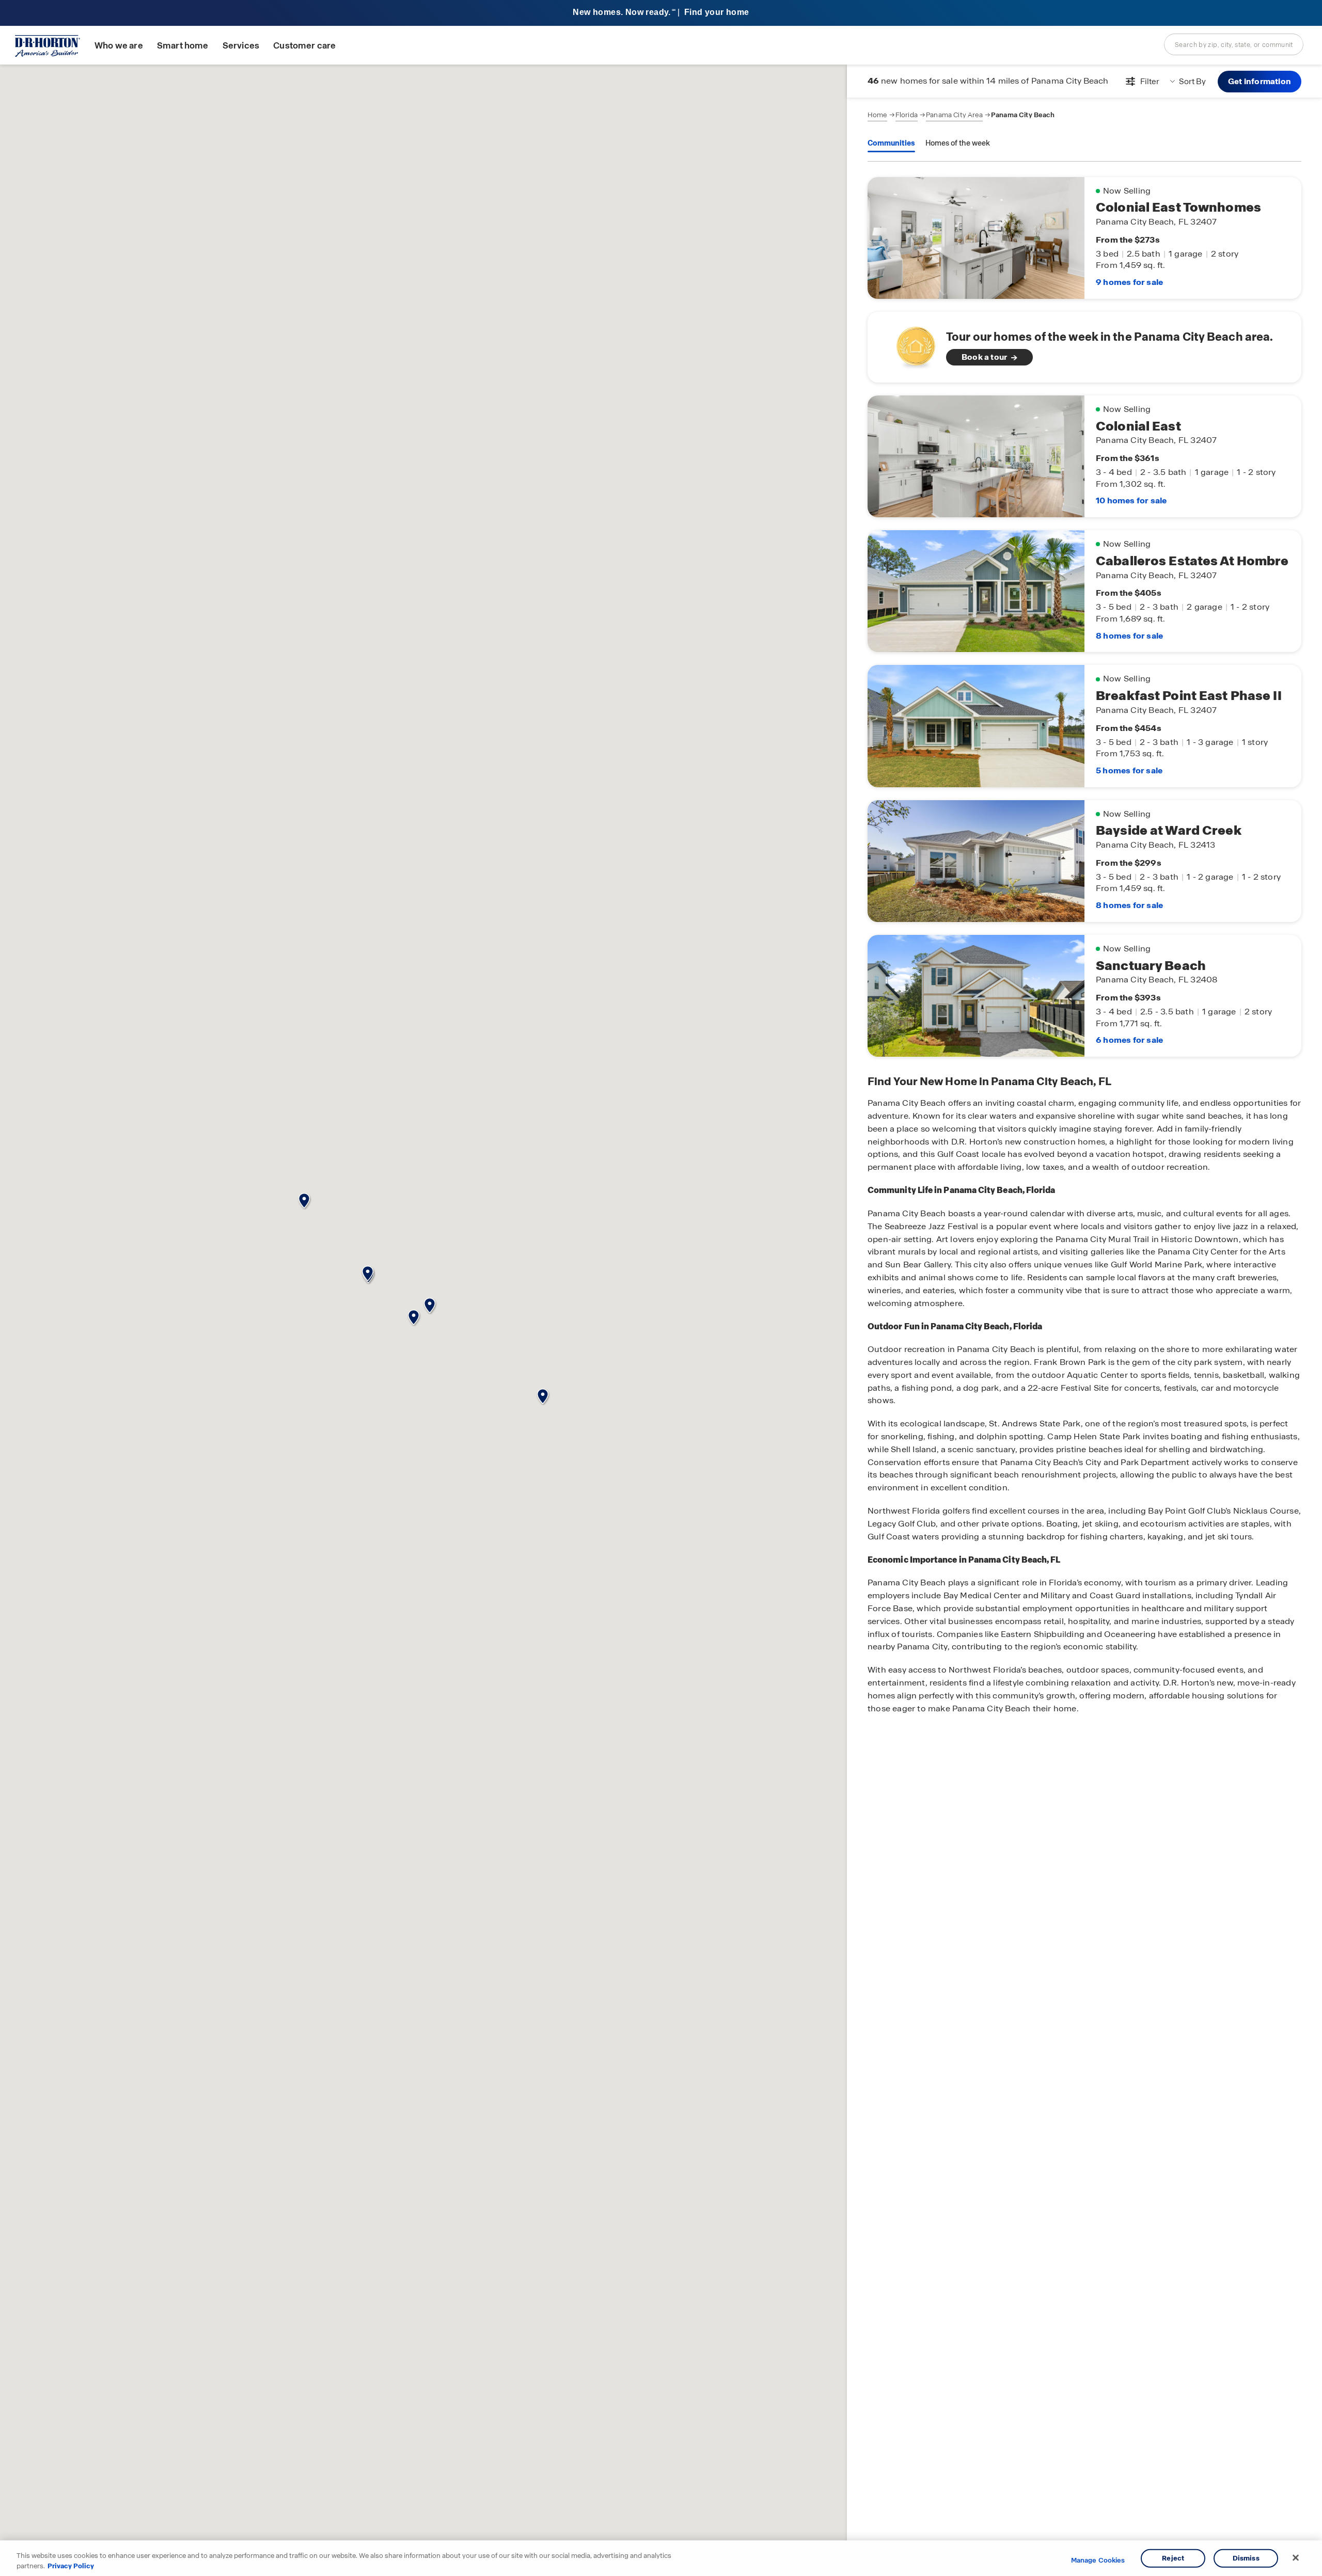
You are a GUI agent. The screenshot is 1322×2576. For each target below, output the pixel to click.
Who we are (119, 46)
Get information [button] (1260, 81)
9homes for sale (1129, 282)
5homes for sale (1129, 770)
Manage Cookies (1098, 2561)
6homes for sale (1129, 1040)
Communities (891, 143)
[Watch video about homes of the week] (911, 344)
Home (877, 115)
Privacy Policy (71, 2565)
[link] (1084, 347)
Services (241, 46)
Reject (1173, 2558)
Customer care (304, 46)
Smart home (183, 46)
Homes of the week (958, 143)
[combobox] (1234, 44)
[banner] (661, 13)
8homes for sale (1129, 636)
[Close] (1296, 2558)
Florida (907, 115)
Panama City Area (954, 115)
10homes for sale (1131, 500)
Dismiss (1246, 2558)
